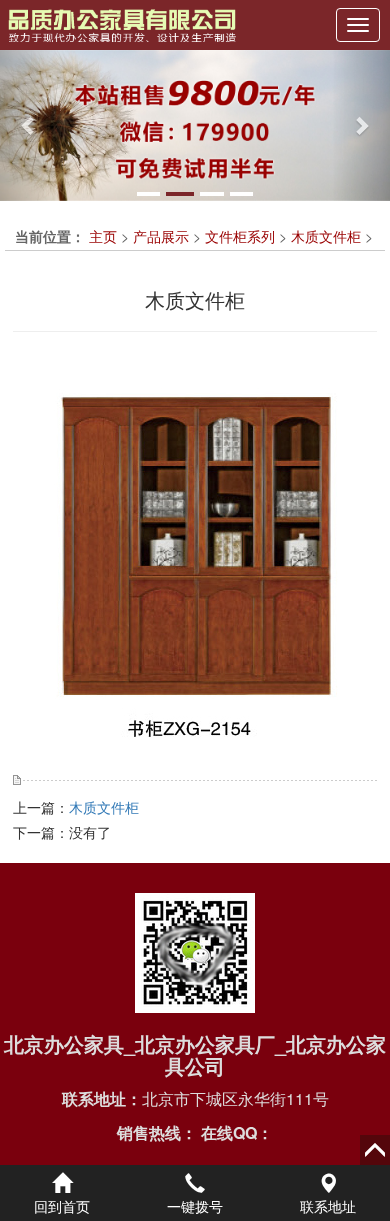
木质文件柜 (326, 236)
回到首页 (62, 1206)
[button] (29, 125)
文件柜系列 (240, 236)
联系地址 (328, 1206)
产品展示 (161, 236)
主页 (103, 236)
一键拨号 (195, 1206)
